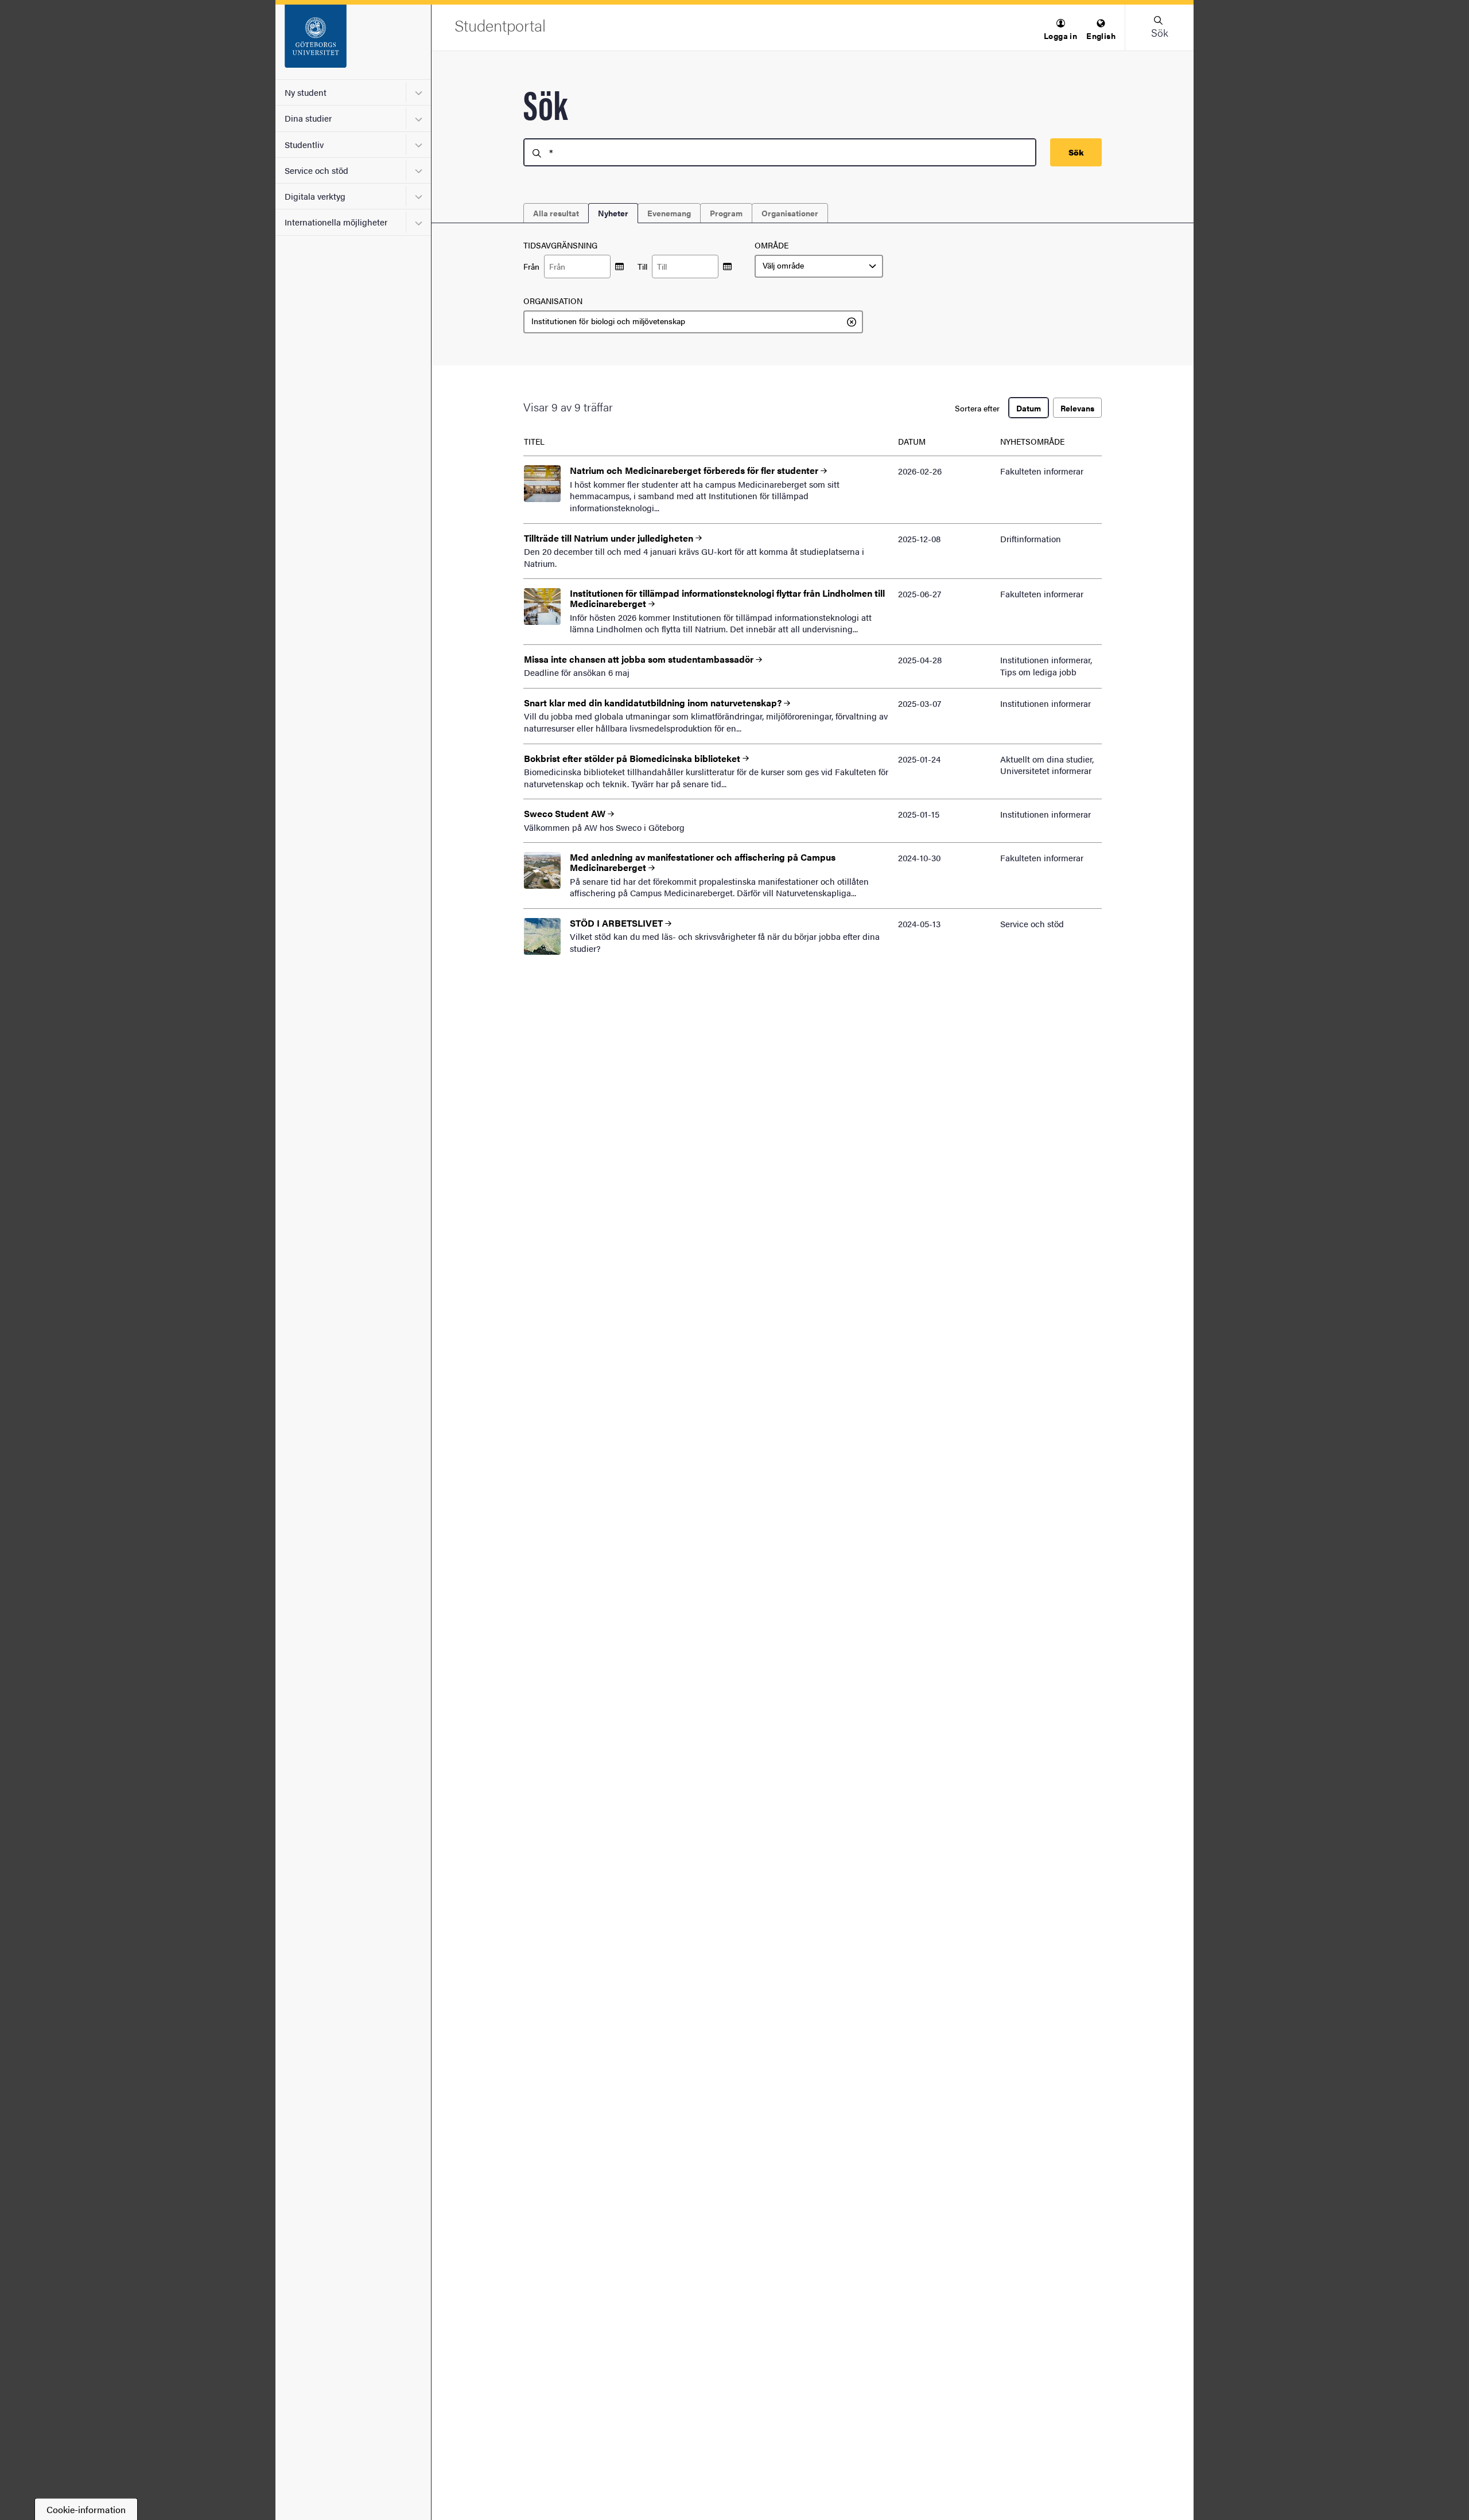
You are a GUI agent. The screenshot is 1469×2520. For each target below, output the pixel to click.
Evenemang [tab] (669, 213)
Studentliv (304, 144)
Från (531, 267)
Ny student (306, 92)
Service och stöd (316, 170)
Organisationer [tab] (790, 213)
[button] (1060, 30)
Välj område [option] (783, 266)
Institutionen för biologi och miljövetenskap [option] (608, 321)
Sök (1076, 152)
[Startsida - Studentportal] (353, 42)
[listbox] (819, 266)
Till (642, 267)
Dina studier (308, 118)
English (1101, 36)
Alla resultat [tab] (556, 213)
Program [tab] (726, 213)
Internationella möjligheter (336, 222)
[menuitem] (1060, 30)
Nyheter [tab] (613, 213)
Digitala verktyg (315, 196)
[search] (780, 152)
